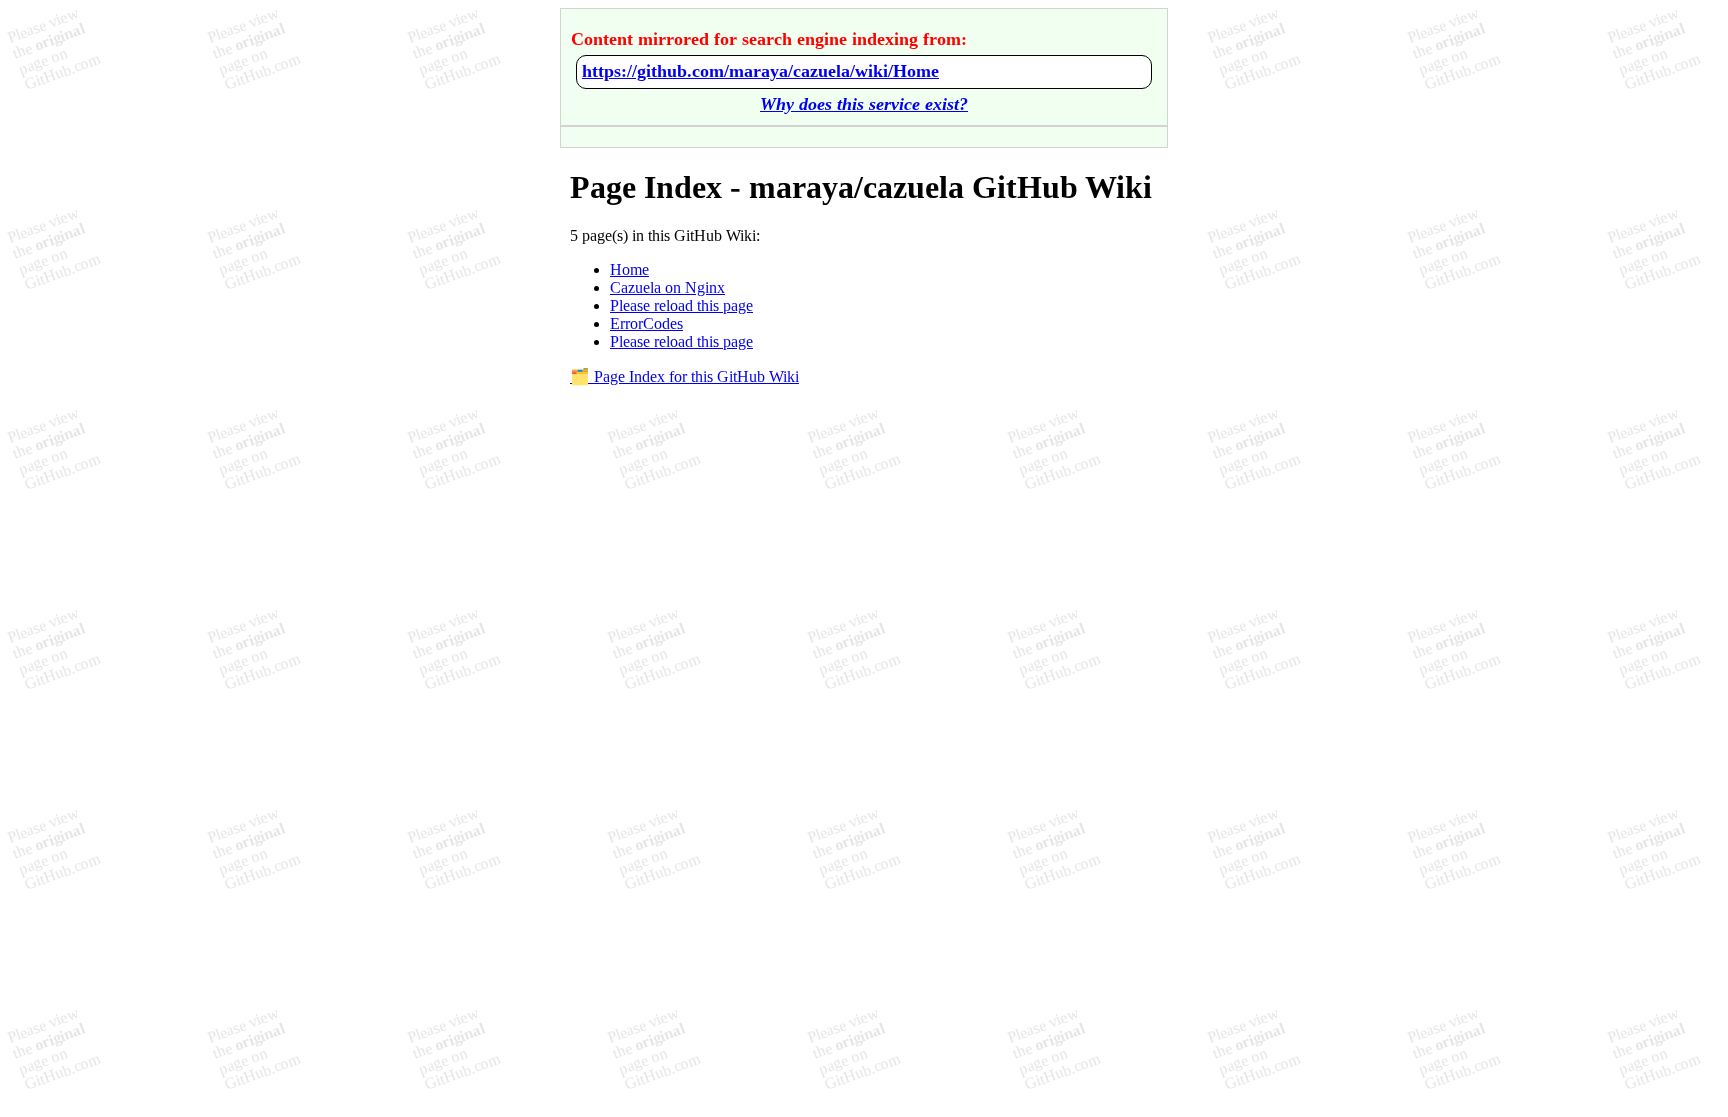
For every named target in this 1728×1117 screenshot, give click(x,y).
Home (629, 269)
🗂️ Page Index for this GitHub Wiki (684, 376)
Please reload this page (681, 305)
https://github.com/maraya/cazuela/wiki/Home (760, 71)
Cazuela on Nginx (667, 287)
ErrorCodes (646, 323)
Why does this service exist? (864, 104)
